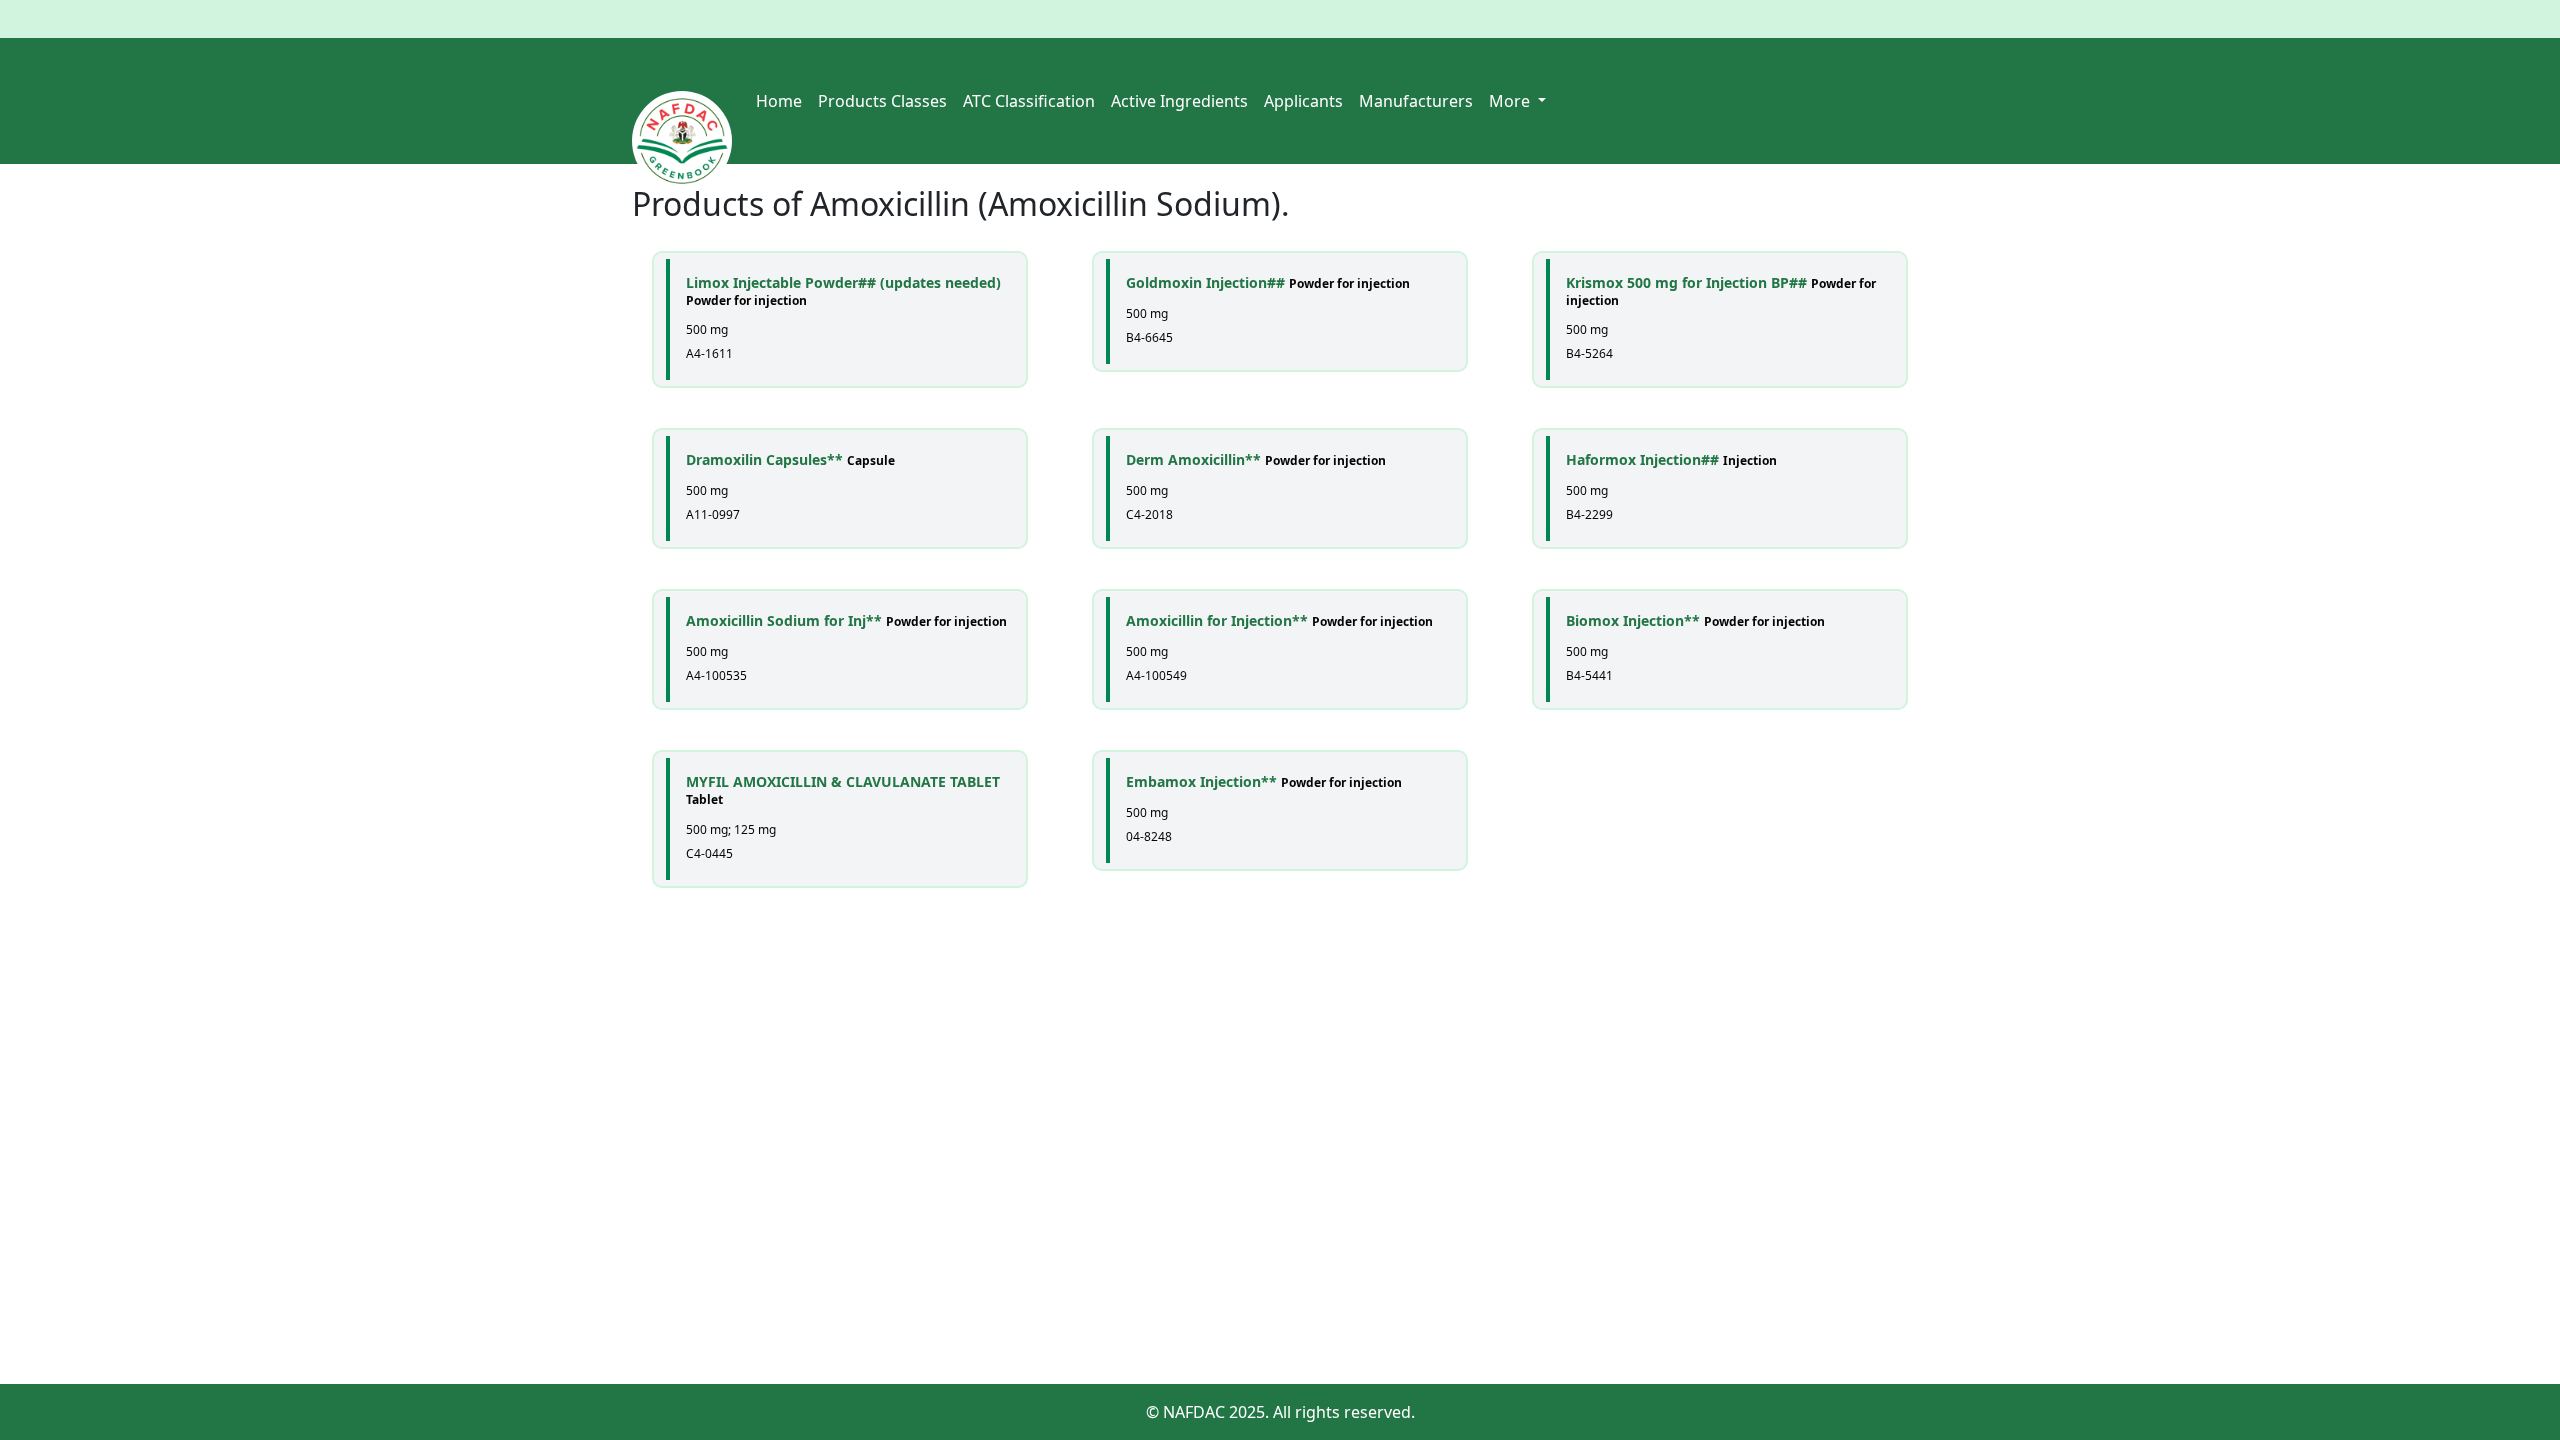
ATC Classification (1029, 101)
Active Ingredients (1179, 101)
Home (779, 101)
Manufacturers (1416, 101)
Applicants (1303, 101)
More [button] (1511, 101)
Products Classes (882, 101)
